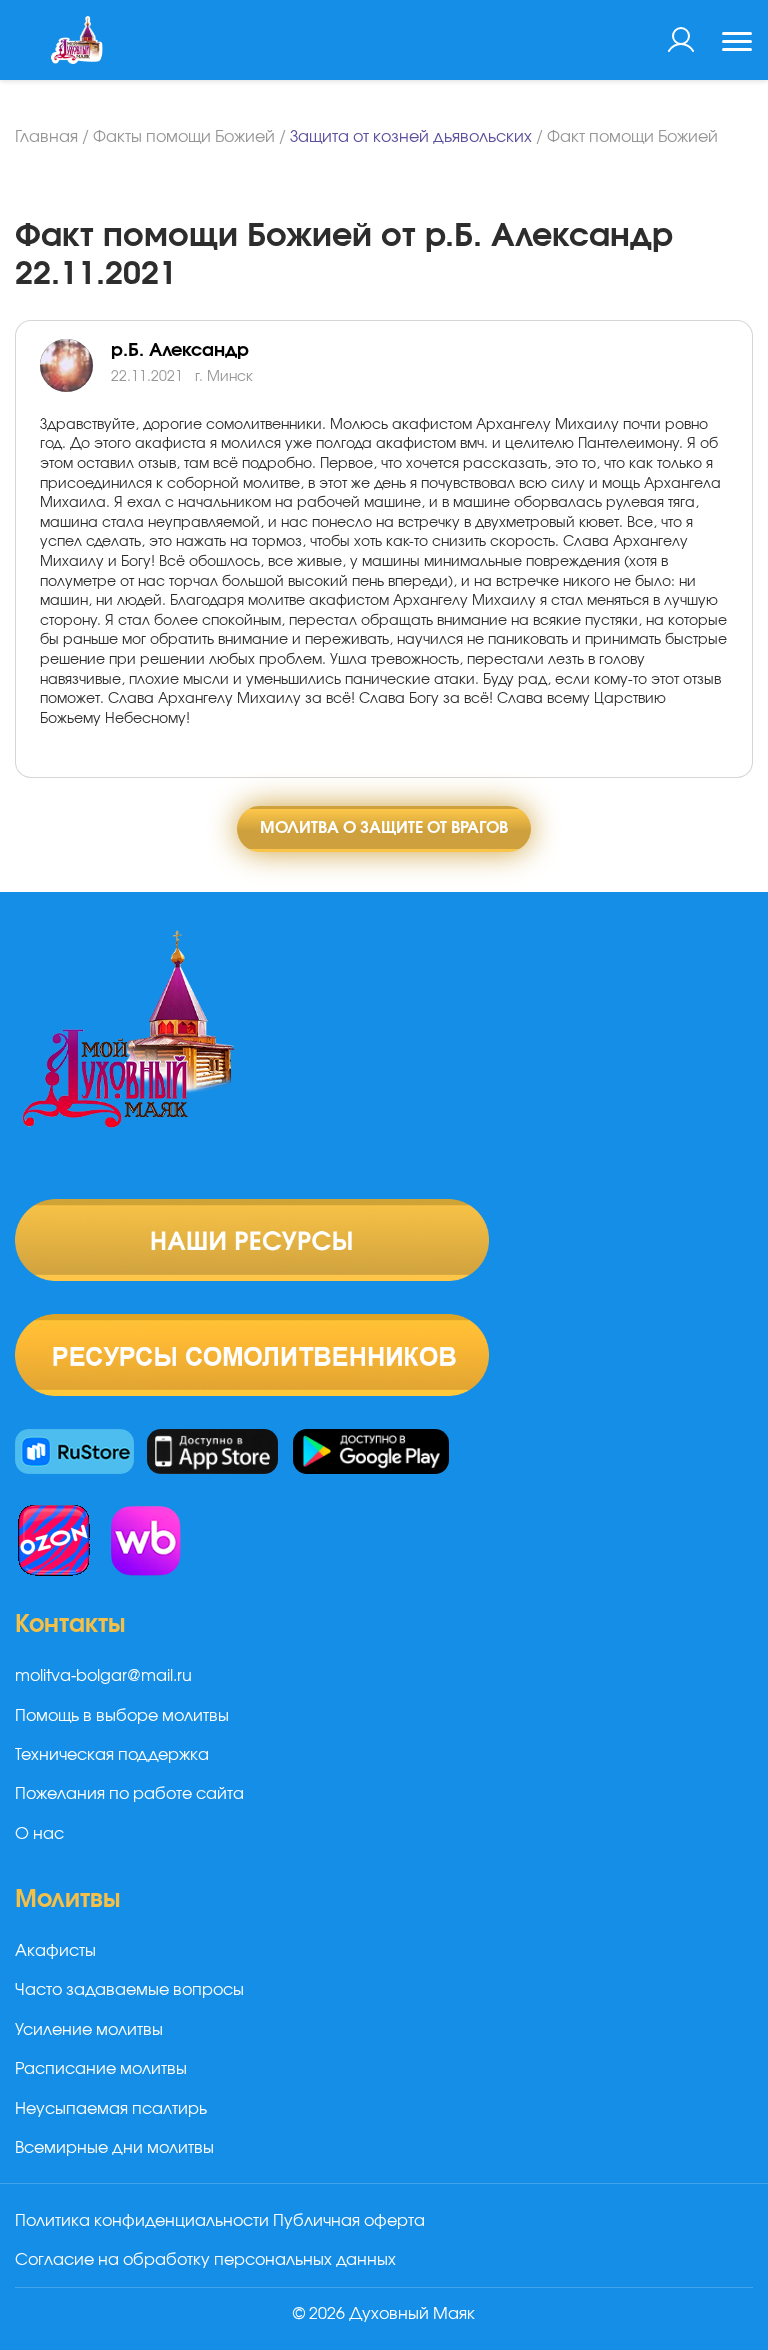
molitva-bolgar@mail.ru (103, 1676)
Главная (46, 137)
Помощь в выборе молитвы (122, 1716)
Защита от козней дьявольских (411, 137)
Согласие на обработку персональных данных (205, 2260)
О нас (39, 1834)
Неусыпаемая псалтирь (111, 2109)
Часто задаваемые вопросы (129, 1990)
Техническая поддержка (112, 1755)
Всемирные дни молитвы (114, 2148)
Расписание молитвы (101, 2069)
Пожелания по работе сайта (129, 1794)
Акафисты (55, 1951)
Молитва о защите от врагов (384, 828)
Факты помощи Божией (184, 137)
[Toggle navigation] (737, 44)
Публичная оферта (349, 2221)
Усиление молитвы (89, 2030)
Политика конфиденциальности (142, 2221)
